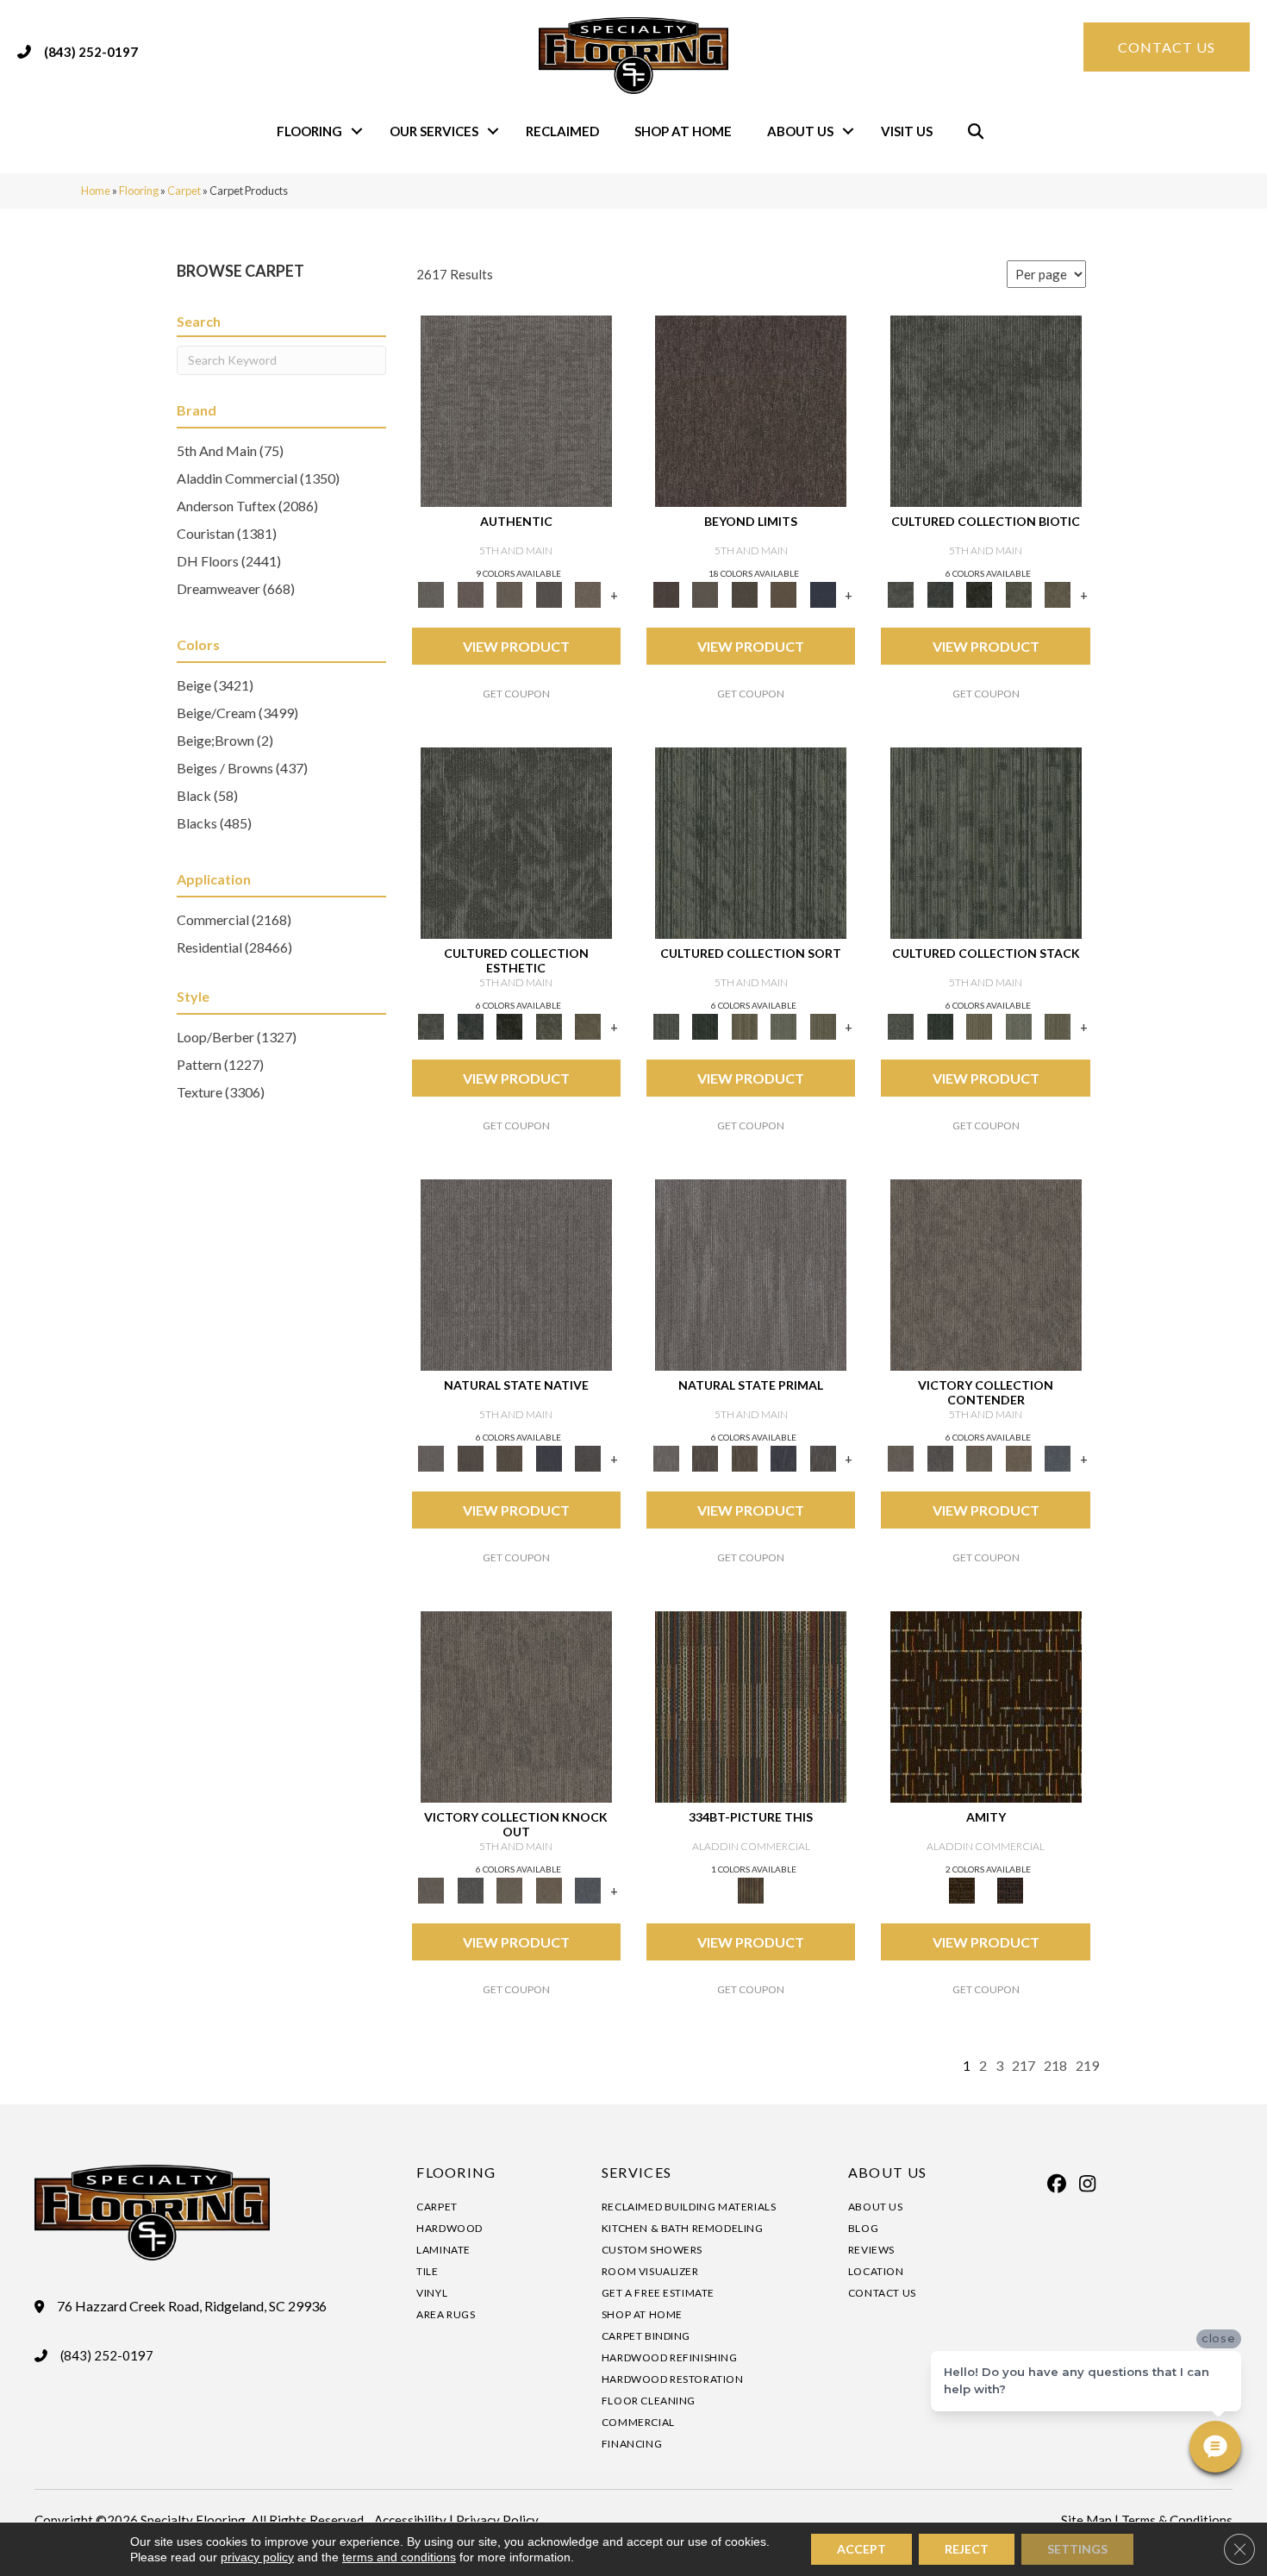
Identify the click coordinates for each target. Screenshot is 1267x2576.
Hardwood (449, 2228)
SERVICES (637, 2172)
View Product (516, 646)
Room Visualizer (650, 2271)
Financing (632, 2444)
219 (1087, 2065)
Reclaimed (562, 131)
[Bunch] (705, 1025)
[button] (357, 131)
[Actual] (516, 410)
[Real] (588, 593)
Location (876, 2271)
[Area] (751, 410)
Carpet (184, 191)
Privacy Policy (497, 2520)
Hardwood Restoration (673, 2379)
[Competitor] (979, 1457)
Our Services (434, 131)
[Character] (940, 593)
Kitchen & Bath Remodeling (683, 2228)
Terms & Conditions (1177, 2520)
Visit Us (907, 131)
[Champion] (940, 1457)
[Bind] (751, 842)
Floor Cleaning (649, 2401)
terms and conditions (399, 2557)
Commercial (638, 2422)
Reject (967, 2549)
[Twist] (823, 1025)
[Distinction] (1058, 593)
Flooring (309, 131)
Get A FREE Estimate (658, 2293)
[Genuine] (509, 593)
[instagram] (1088, 2184)
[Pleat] (783, 1025)
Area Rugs (446, 2314)
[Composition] (1019, 593)
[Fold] (745, 1025)
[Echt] (470, 593)
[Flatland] (823, 593)
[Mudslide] (751, 1706)
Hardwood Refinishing (670, 2357)
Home (96, 191)
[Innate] (549, 1457)
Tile (427, 2271)
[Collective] (979, 593)
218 (1055, 2065)
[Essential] (470, 1457)
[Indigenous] (509, 1457)
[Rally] (1019, 1457)
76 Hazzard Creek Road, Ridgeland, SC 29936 (192, 2306)
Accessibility (410, 2520)
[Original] (588, 1457)
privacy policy (257, 2557)
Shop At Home (683, 131)
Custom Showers (652, 2250)
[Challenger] (986, 1274)
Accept (861, 2549)
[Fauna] (783, 593)
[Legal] (549, 593)
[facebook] (1058, 2184)
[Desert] (705, 593)
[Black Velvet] (1010, 1889)
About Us (800, 131)
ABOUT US (887, 2172)
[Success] (1058, 1457)
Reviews (871, 2250)
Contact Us (882, 2293)
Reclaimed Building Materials (689, 2207)
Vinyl (432, 2293)
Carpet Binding (646, 2336)
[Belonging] (516, 1274)
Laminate (443, 2250)
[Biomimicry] (986, 410)
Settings (1077, 2549)
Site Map (1086, 2520)
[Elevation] (745, 593)
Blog (863, 2228)
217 (1024, 2065)
